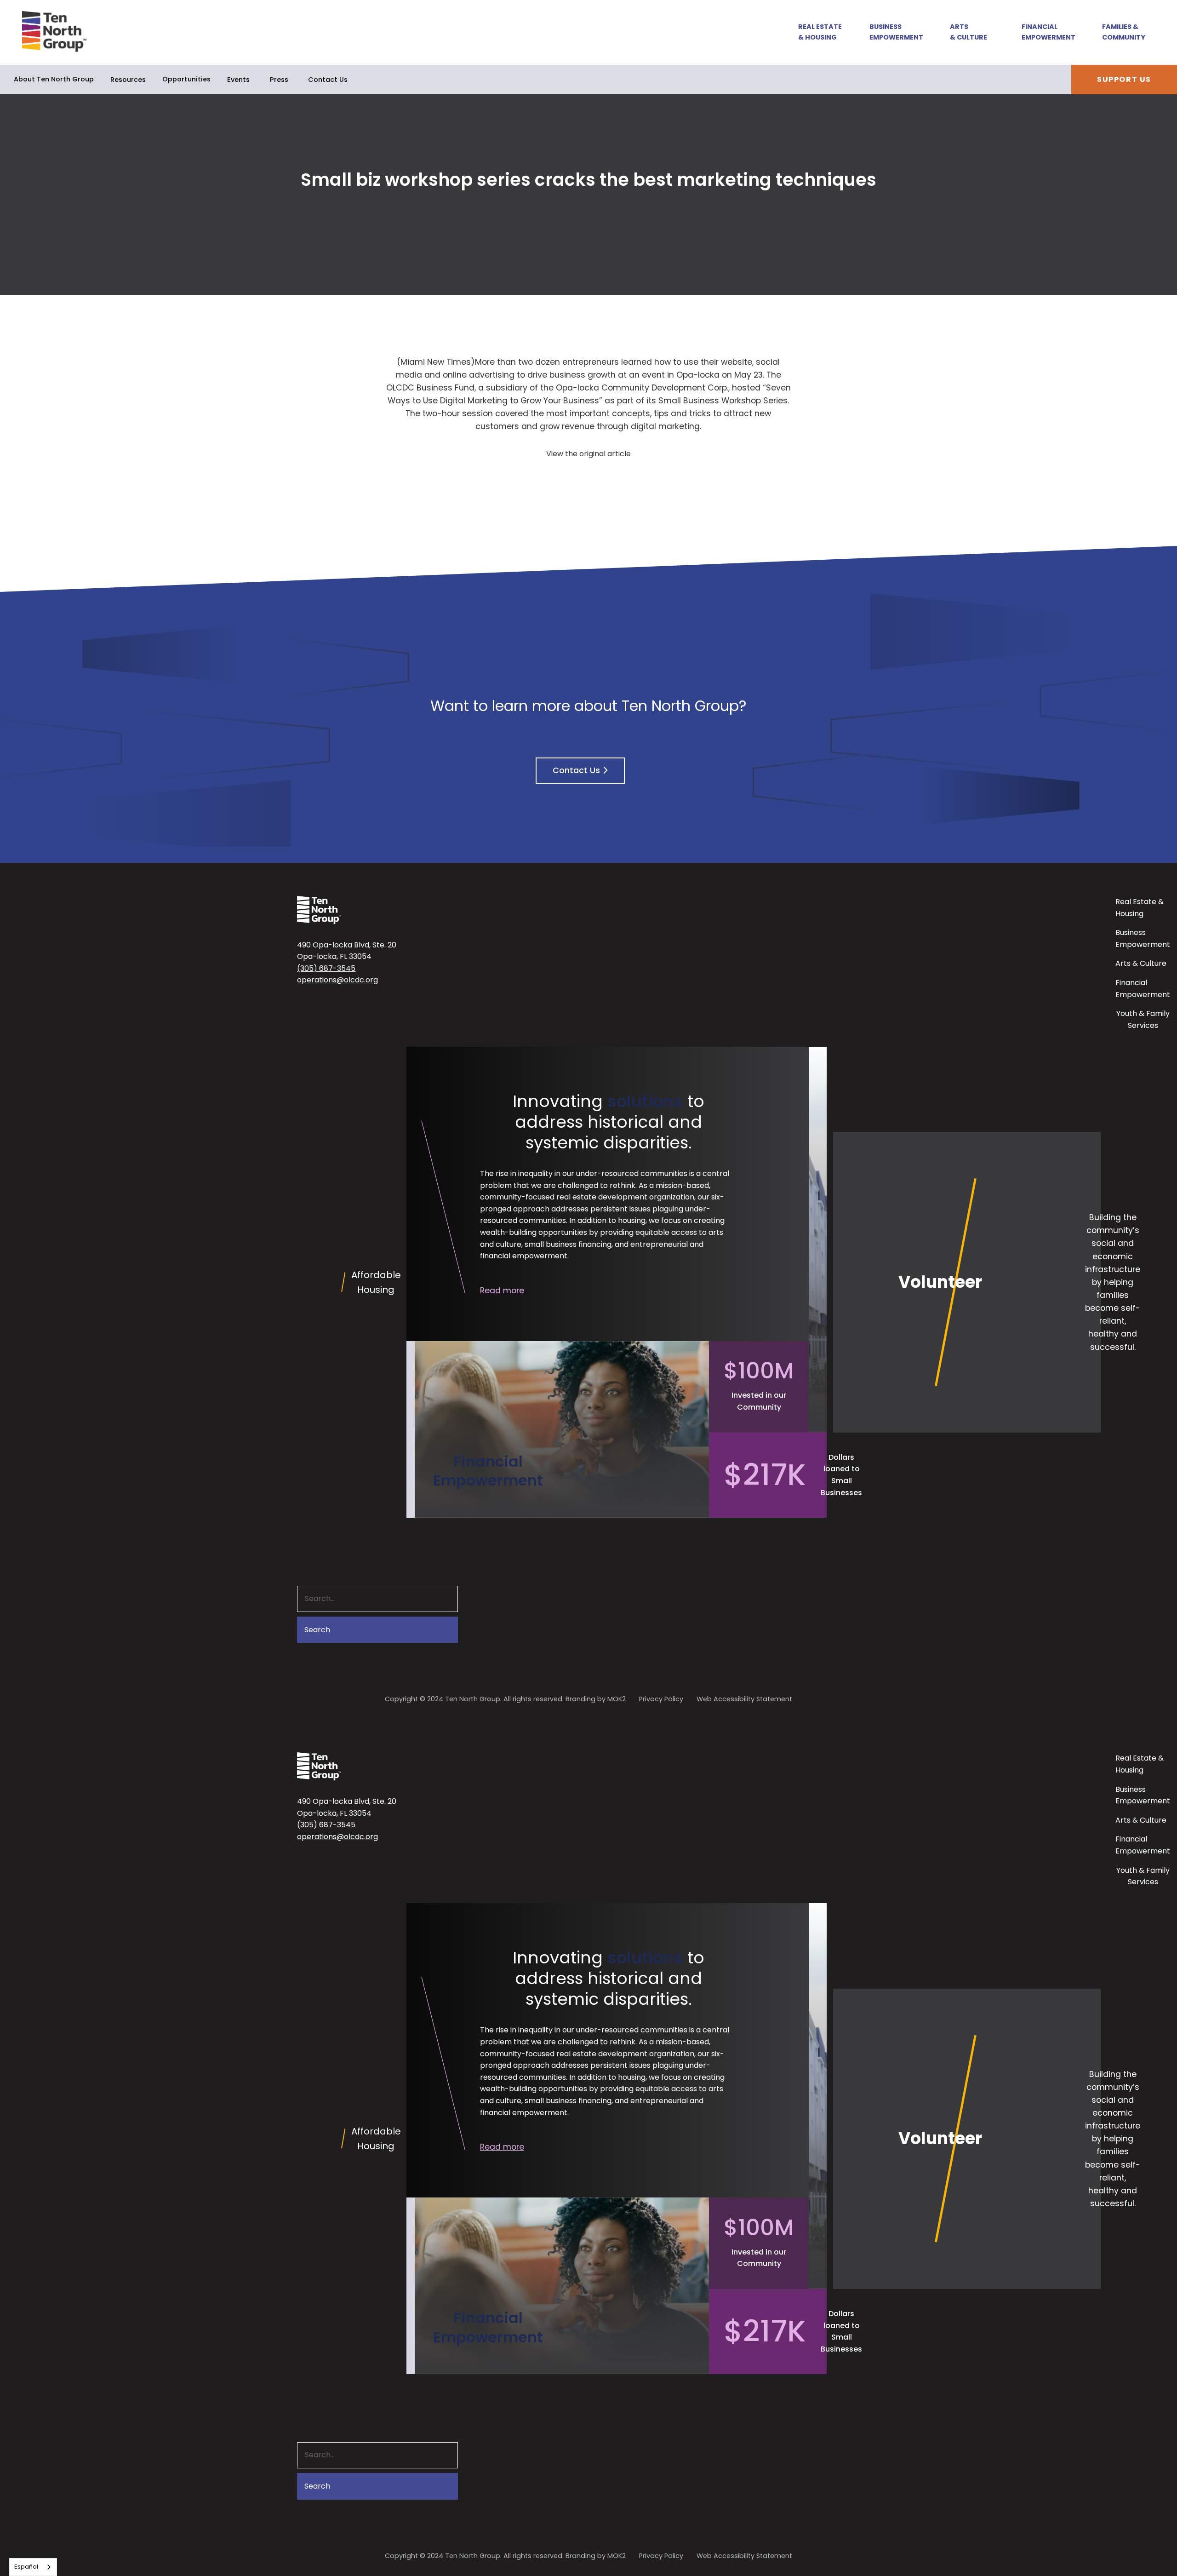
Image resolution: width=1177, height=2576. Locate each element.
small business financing (568, 1244)
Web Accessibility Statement (744, 1699)
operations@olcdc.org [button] (337, 980)
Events (238, 80)
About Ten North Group (54, 79)
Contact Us (328, 80)
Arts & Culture (968, 32)
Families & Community (1124, 32)
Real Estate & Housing (820, 32)
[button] (815, 32)
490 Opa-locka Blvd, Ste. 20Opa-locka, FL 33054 (347, 951)
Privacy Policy (661, 1699)
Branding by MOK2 (596, 1699)
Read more (502, 1291)
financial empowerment (524, 1256)
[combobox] (33, 2567)
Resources (128, 80)
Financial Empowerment (1048, 32)
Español (26, 2567)
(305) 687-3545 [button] (326, 968)
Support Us (1124, 79)
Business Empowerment (896, 32)
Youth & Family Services (1143, 1019)
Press (279, 80)
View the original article (588, 454)
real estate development (602, 1197)
